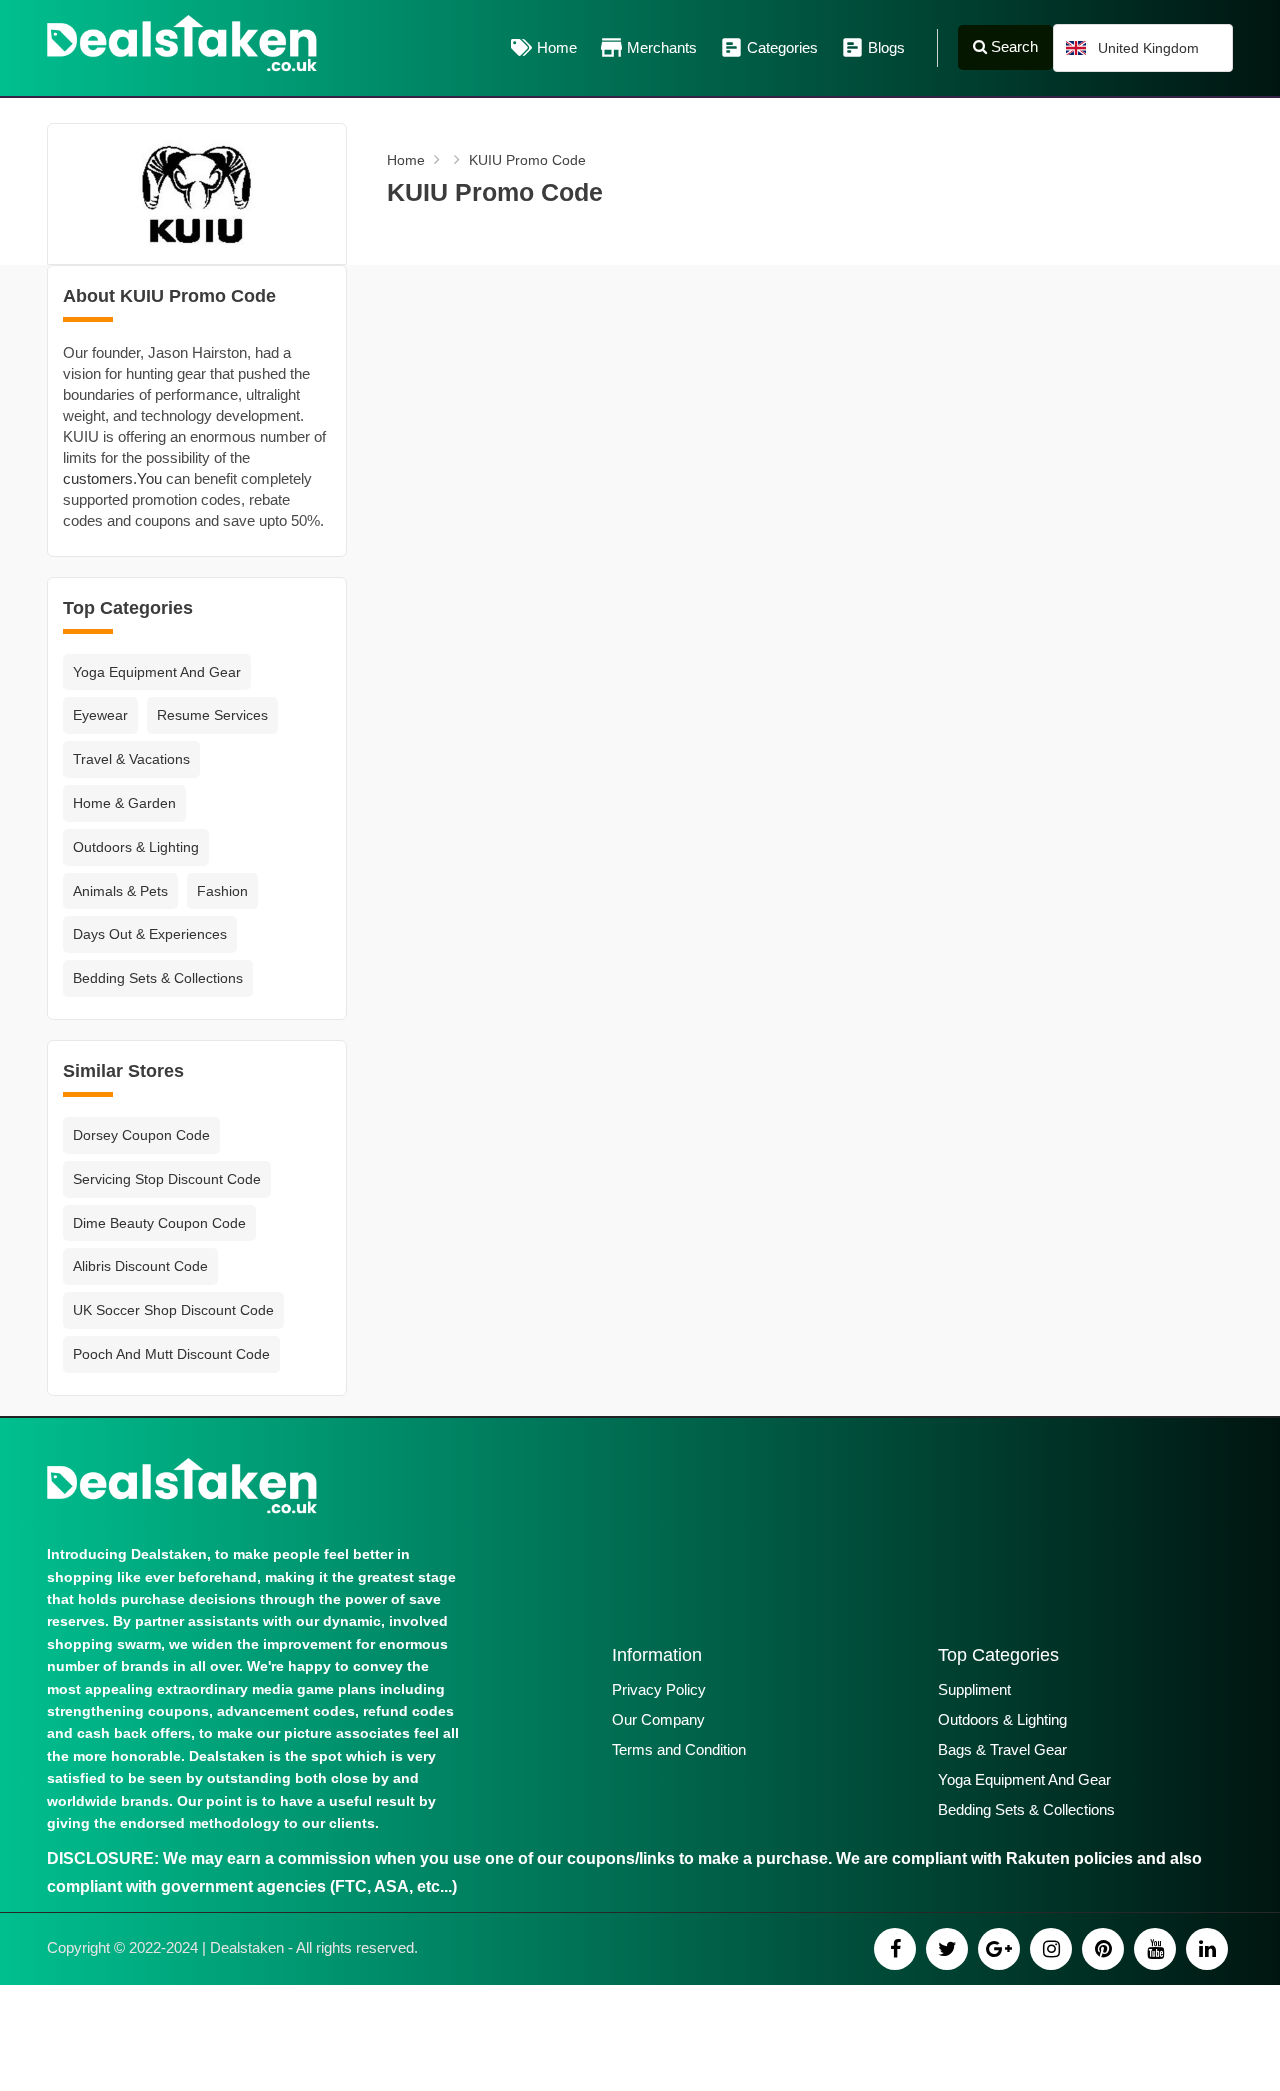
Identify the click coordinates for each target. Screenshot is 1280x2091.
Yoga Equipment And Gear (157, 672)
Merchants (662, 47)
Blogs (886, 47)
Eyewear (100, 715)
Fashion (222, 891)
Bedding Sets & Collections (158, 978)
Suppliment (974, 1689)
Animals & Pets (120, 891)
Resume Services (212, 715)
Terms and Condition (679, 1749)
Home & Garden (124, 803)
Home (557, 47)
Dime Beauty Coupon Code (159, 1223)
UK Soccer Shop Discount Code (173, 1310)
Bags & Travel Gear (1002, 1749)
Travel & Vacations (131, 759)
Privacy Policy (659, 1689)
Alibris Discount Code (140, 1266)
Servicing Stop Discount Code (167, 1179)
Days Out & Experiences (150, 934)
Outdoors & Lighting (136, 847)
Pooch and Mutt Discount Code (171, 1354)
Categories (782, 47)
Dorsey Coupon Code (141, 1135)
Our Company (658, 1719)
